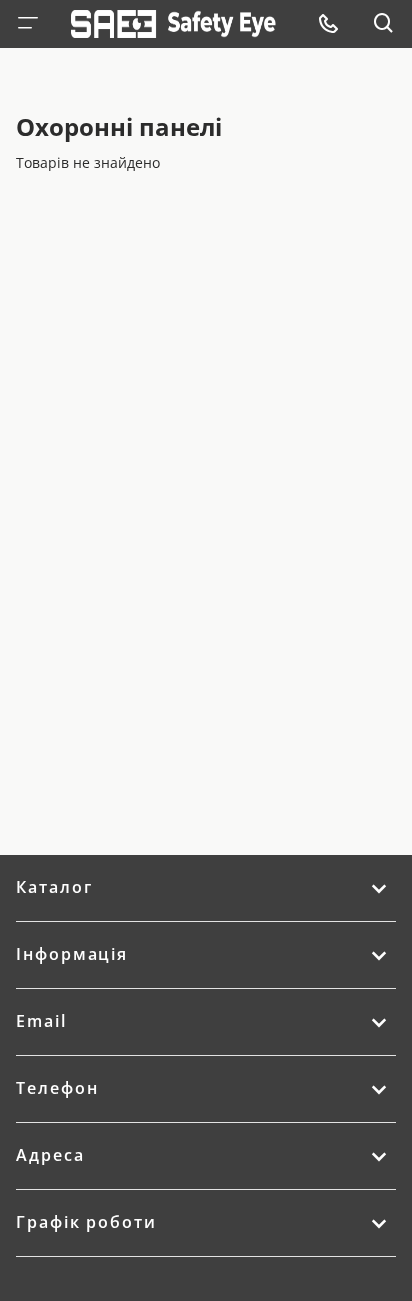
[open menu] (328, 24)
